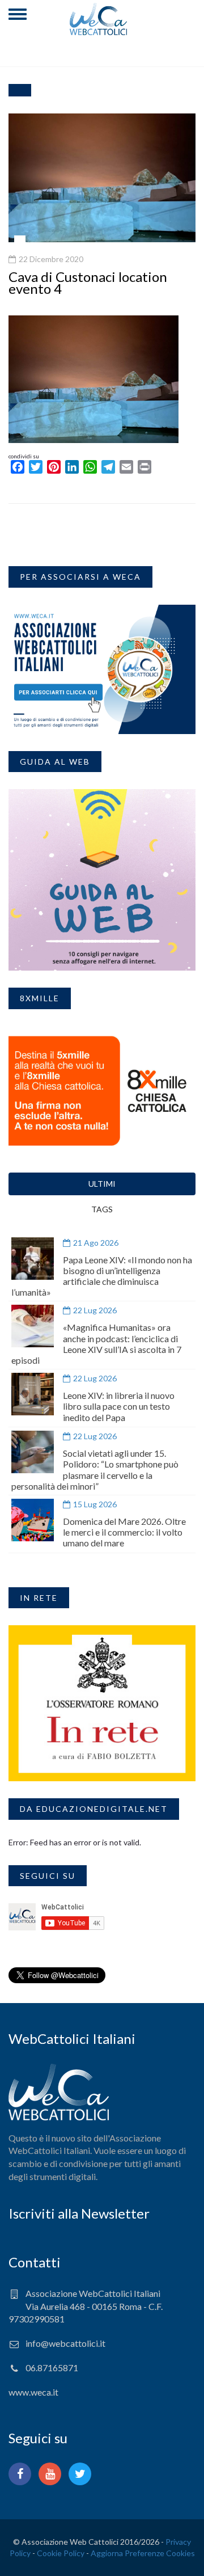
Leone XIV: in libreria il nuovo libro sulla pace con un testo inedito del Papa (119, 1406)
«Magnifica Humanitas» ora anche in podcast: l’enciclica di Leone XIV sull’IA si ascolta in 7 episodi (96, 1344)
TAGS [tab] (102, 1209)
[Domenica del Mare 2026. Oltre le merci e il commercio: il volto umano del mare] (33, 1520)
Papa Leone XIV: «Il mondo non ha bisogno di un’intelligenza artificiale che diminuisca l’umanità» (102, 1276)
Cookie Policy (61, 2553)
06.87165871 (52, 2368)
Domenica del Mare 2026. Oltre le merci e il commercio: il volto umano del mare (124, 1532)
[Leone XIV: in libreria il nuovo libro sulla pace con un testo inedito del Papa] (33, 1394)
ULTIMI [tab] (102, 1184)
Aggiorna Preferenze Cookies (143, 2553)
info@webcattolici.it (65, 2343)
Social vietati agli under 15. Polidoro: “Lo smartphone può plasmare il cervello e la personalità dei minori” (95, 1470)
